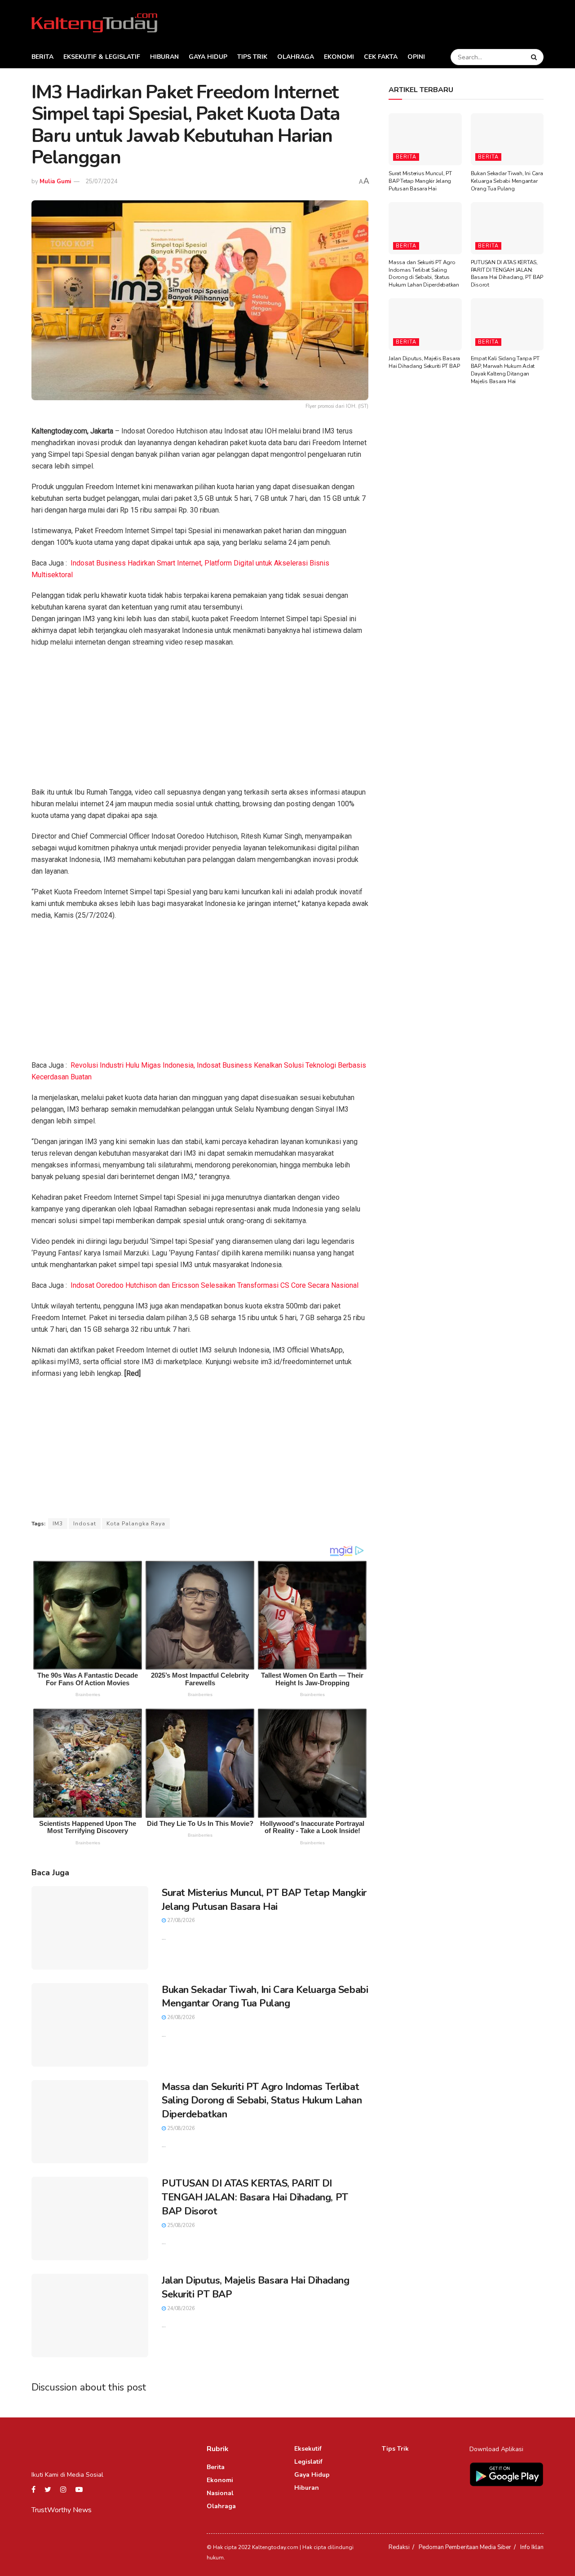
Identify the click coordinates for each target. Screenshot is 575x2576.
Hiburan (164, 57)
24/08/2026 (180, 2309)
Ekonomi (339, 57)
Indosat (85, 1524)
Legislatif (308, 2462)
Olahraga (296, 57)
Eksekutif (308, 2449)
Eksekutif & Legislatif (102, 57)
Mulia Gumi (55, 181)
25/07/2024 (102, 181)
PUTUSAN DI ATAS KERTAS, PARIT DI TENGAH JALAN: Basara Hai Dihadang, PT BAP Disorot (255, 2197)
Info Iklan (532, 2547)
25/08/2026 (180, 2128)
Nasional (220, 2493)
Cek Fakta (381, 57)
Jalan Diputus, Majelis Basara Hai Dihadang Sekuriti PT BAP (424, 362)
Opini (416, 57)
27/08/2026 (180, 1920)
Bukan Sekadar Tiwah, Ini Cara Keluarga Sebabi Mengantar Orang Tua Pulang (265, 1997)
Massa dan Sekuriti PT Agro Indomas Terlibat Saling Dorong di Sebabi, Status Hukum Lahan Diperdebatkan (262, 2101)
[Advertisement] (200, 720)
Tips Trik (252, 57)
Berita (42, 57)
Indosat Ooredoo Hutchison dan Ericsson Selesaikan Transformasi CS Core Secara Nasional (215, 1285)
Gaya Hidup (208, 57)
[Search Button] (535, 57)
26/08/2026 (180, 2017)
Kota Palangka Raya (136, 1524)
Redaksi (399, 2547)
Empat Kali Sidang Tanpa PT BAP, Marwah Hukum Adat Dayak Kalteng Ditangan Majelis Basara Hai (505, 370)
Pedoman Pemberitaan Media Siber (465, 2547)
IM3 (58, 1524)
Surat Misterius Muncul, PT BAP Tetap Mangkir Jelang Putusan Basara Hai (264, 1900)
